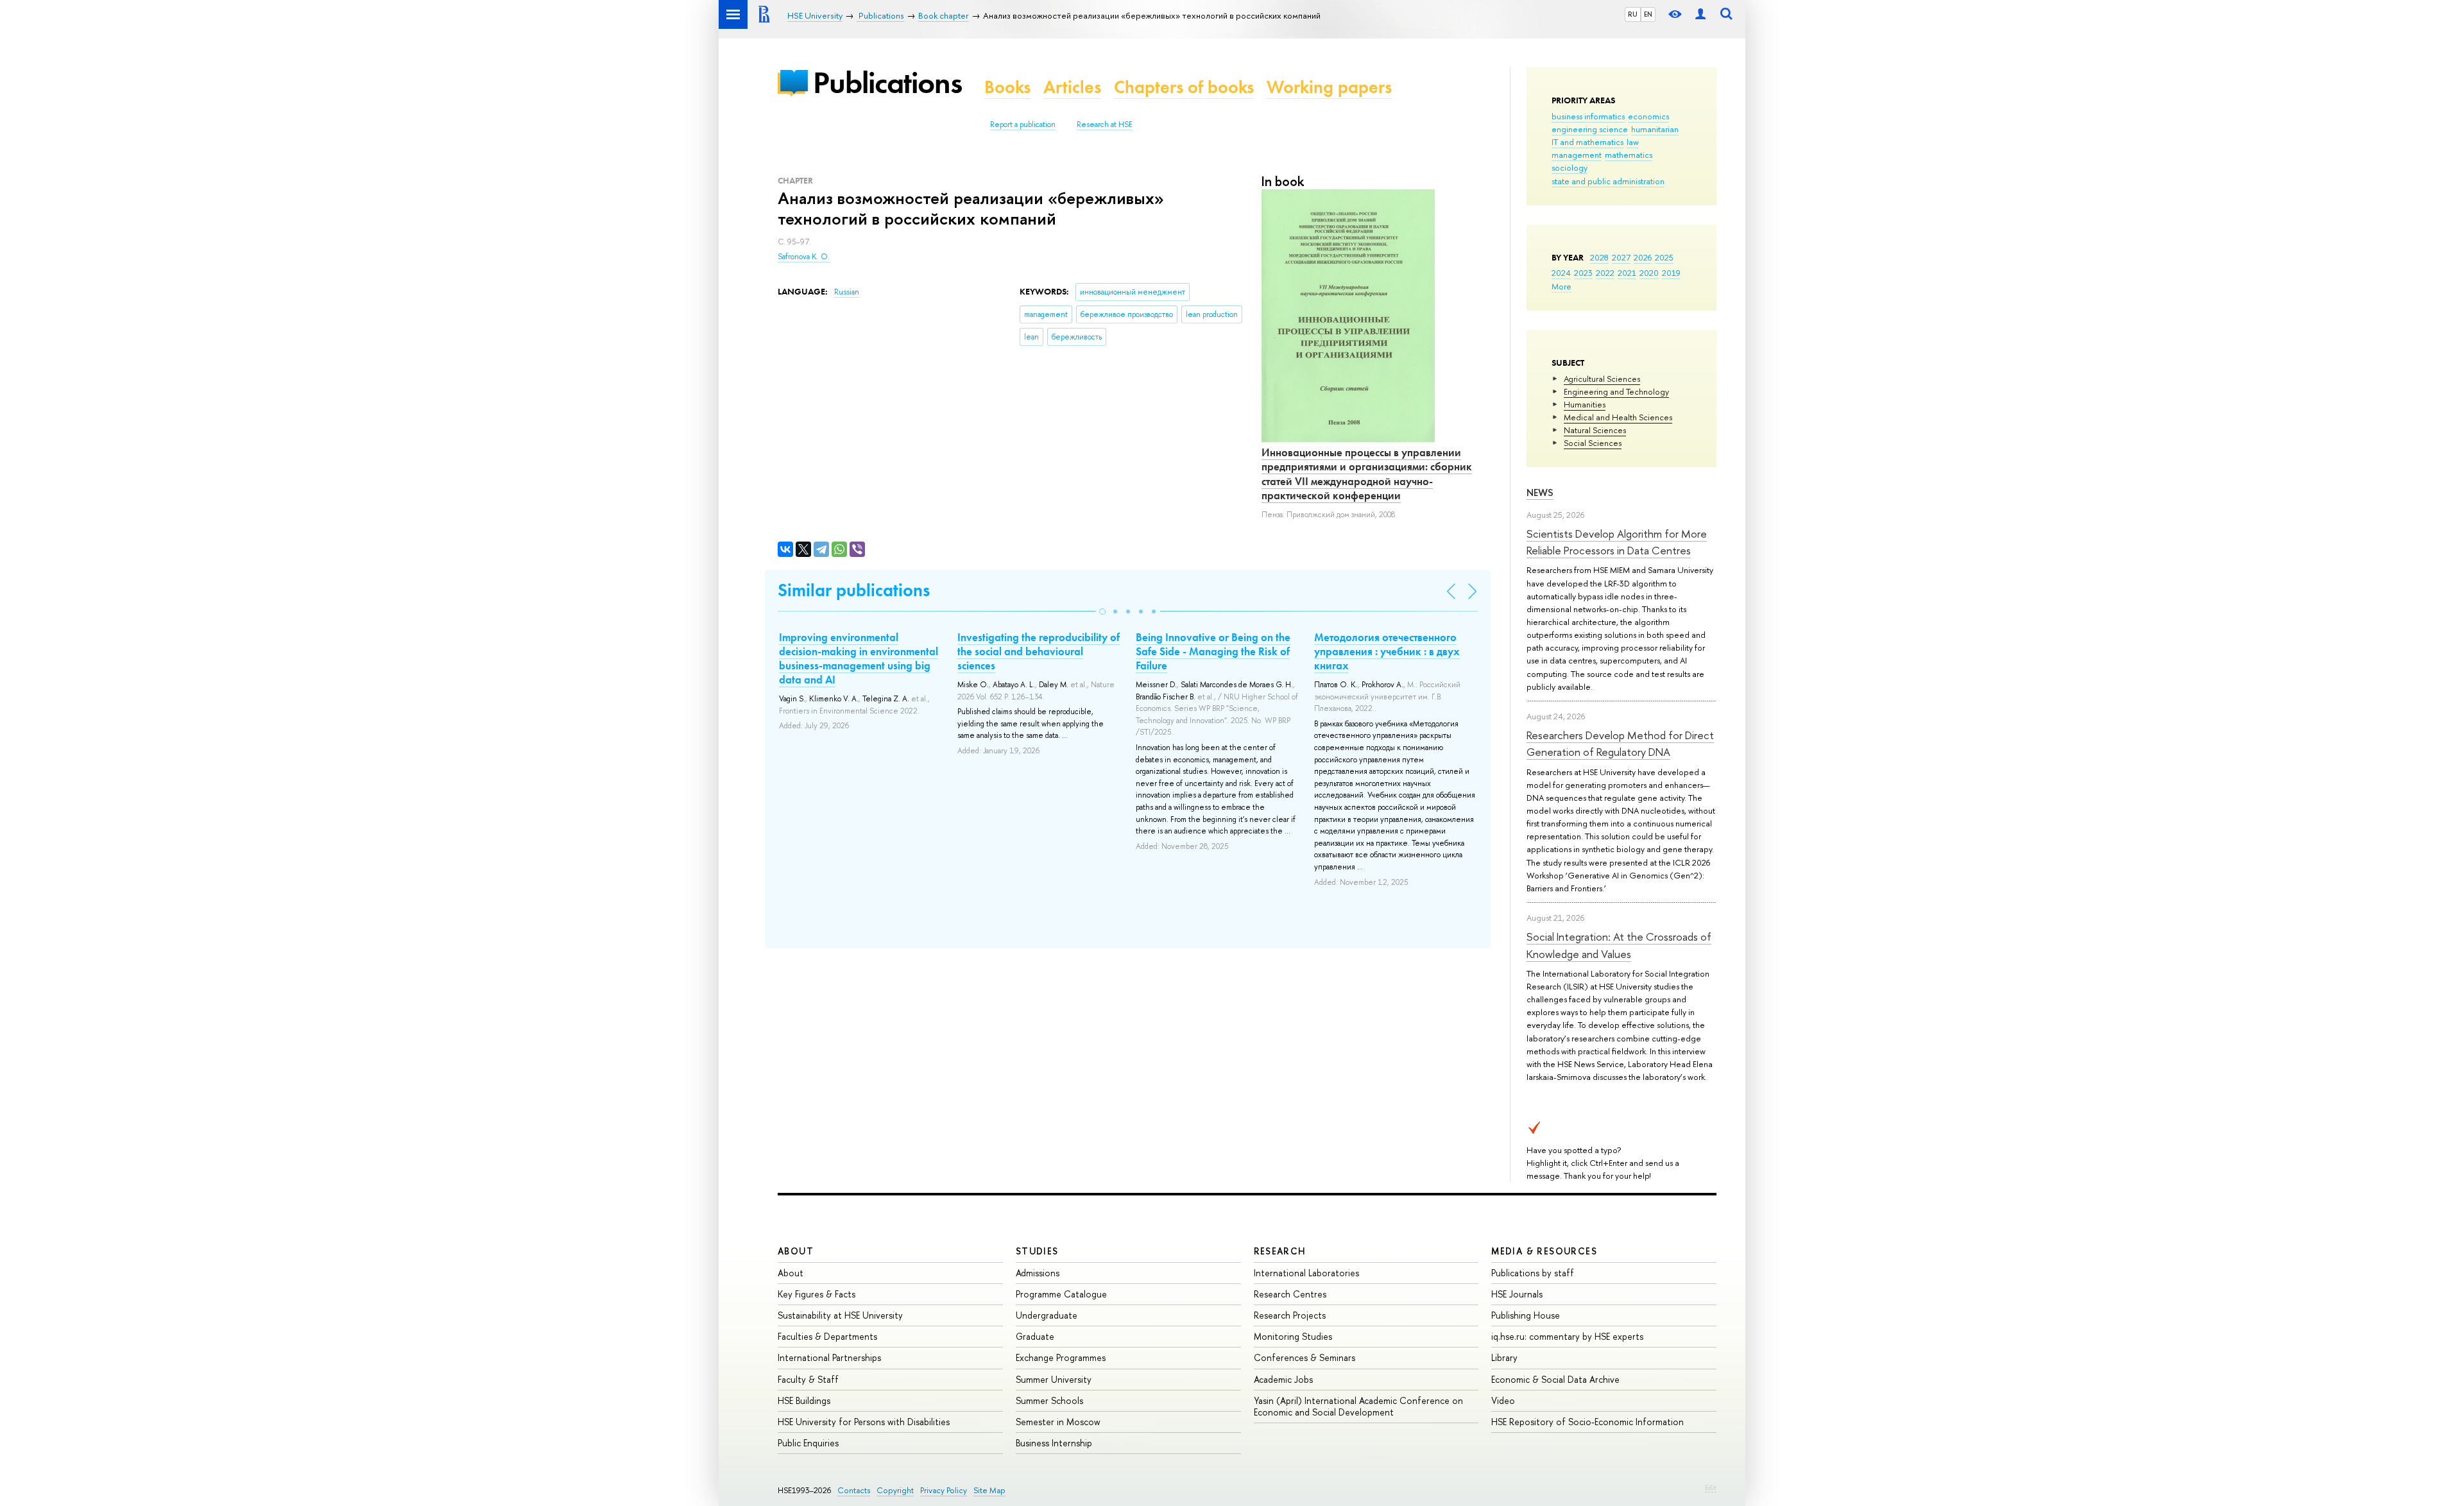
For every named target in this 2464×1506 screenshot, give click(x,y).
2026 (1643, 257)
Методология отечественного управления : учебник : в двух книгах (1387, 651)
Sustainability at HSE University (840, 1315)
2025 (1664, 257)
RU (1633, 14)
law (1633, 142)
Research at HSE (1105, 124)
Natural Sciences (1595, 430)
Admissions (1038, 1273)
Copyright (895, 1490)
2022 (1605, 273)
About (796, 1251)
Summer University (1054, 1379)
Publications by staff (1533, 1273)
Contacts (854, 1490)
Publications (887, 82)
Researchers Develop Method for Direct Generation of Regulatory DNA (1620, 743)
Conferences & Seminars (1305, 1357)
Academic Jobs (1283, 1379)
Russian (847, 292)
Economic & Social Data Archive (1555, 1379)
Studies (1037, 1251)
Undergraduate (1047, 1315)
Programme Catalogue (1061, 1294)
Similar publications (854, 590)
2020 (1649, 273)
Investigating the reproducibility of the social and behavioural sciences (1039, 651)
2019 (1671, 273)
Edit (1711, 1487)
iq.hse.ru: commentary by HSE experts (1567, 1336)
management (1577, 155)
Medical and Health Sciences (1618, 417)
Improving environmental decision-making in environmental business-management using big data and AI (859, 658)
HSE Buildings (804, 1400)
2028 (1599, 257)
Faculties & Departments (827, 1336)
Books (1007, 87)
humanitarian (1655, 129)
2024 (1561, 273)
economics (1648, 116)
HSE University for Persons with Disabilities (864, 1422)
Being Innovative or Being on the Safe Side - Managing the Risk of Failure (1213, 651)
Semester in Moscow (1058, 1422)
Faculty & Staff (808, 1379)
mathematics (1629, 155)
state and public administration (1608, 181)
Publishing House (1526, 1315)
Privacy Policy (944, 1490)
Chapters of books (1184, 87)
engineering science (1590, 129)
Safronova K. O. (804, 257)
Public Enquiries (808, 1443)
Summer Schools (1049, 1400)
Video (1503, 1400)
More (1561, 286)
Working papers (1329, 87)
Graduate (1035, 1336)
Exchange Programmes (1061, 1357)
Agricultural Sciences (1602, 379)
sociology (1570, 167)
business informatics (1588, 116)
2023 (1583, 273)
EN (1648, 14)
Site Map (989, 1490)
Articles (1072, 87)
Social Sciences (1593, 443)
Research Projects (1290, 1315)
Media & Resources (1544, 1251)
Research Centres (1290, 1294)
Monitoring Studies (1293, 1336)
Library (1504, 1357)
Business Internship (1054, 1443)
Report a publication (1023, 124)
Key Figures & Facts (817, 1294)
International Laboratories (1306, 1273)
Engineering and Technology (1616, 391)
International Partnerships (829, 1357)
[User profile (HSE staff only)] (1700, 14)
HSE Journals (1517, 1294)
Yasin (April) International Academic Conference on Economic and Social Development (1358, 1406)
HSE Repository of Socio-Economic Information (1587, 1422)
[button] (1102, 612)
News (1540, 492)
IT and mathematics (1587, 142)
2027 (1621, 257)
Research (1280, 1251)
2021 (1627, 273)
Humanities (1585, 404)
